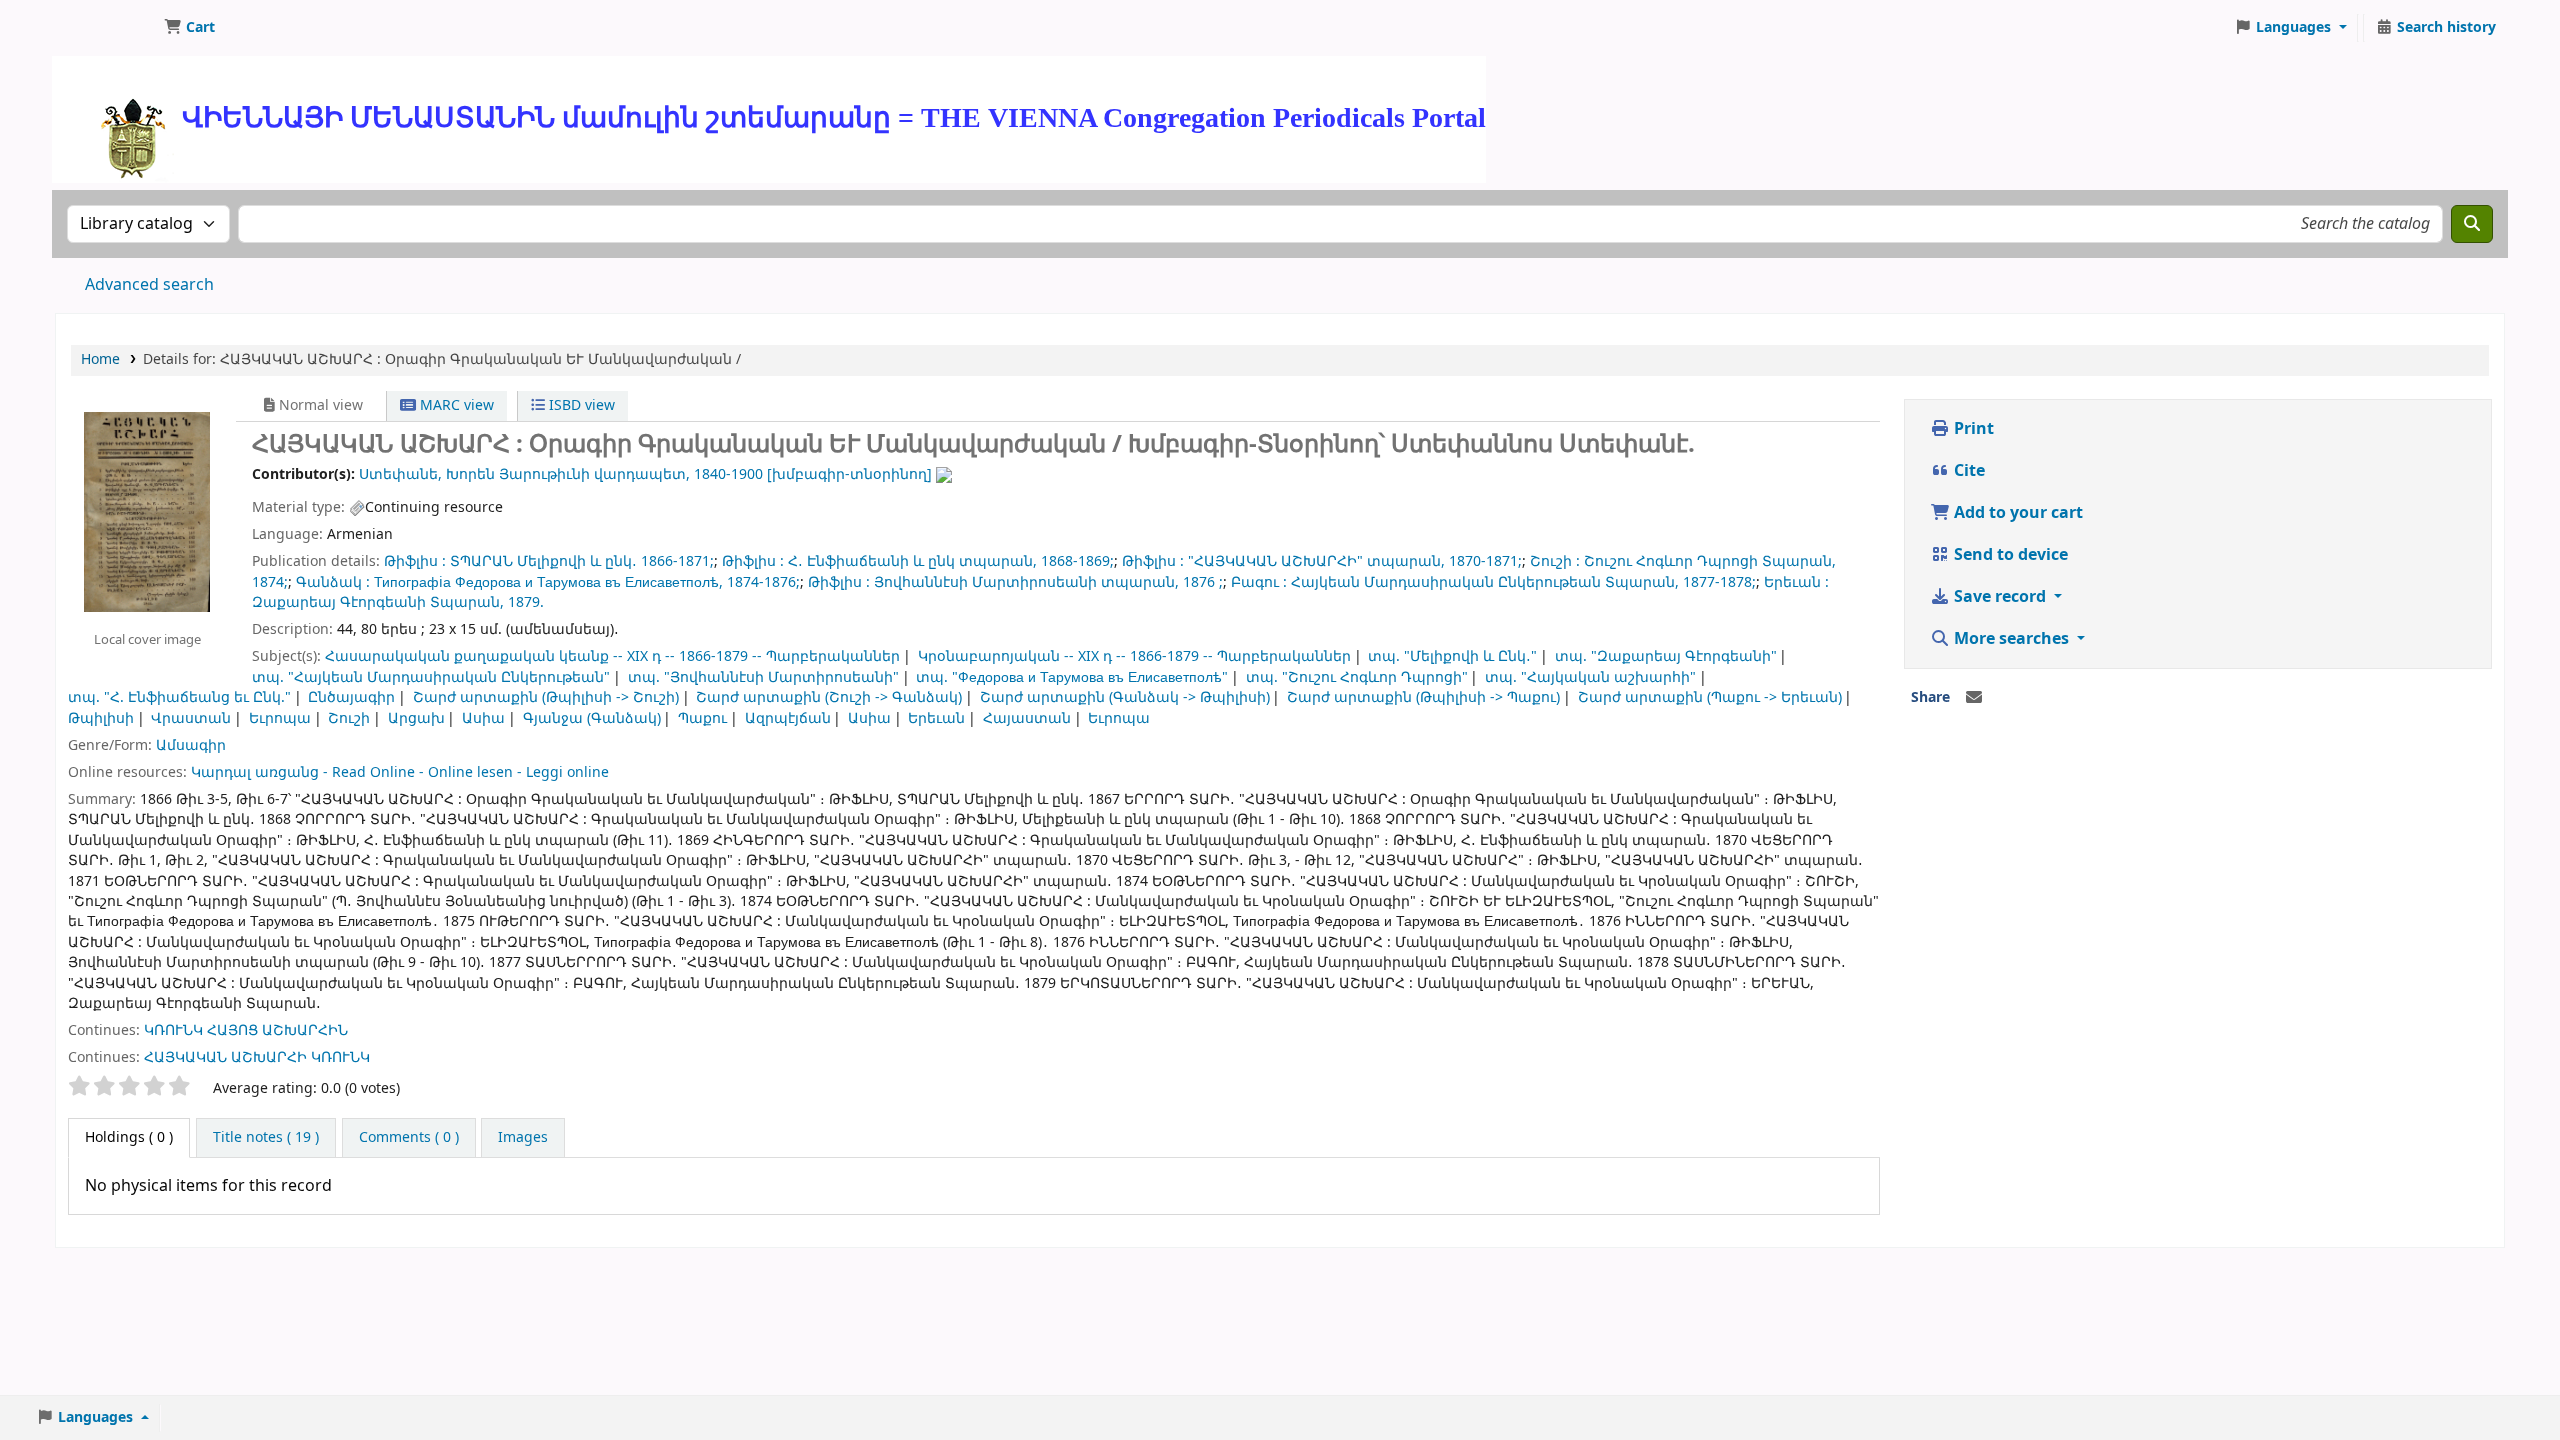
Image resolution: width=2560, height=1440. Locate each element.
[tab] (266, 1138)
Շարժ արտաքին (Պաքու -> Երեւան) (1710, 697)
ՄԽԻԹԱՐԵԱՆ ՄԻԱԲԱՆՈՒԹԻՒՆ (106, 28)
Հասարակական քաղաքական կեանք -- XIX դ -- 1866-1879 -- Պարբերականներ (612, 656)
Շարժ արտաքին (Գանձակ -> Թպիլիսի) (1125, 697)
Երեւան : (1796, 582)
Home (100, 359)
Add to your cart (2016, 513)
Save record (2000, 597)
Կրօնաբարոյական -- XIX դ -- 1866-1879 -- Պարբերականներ (1134, 656)
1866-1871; (677, 561)
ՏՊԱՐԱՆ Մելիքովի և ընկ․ (543, 561)
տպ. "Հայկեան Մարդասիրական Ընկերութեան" (431, 677)
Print (1972, 429)
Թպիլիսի (101, 718)
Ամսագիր (191, 745)
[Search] (2472, 224)
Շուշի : (1555, 561)
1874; (270, 582)
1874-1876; (763, 582)
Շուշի (349, 718)
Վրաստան (191, 718)
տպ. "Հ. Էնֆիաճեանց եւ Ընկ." (179, 697)
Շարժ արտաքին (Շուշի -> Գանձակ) (829, 697)
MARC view (455, 405)
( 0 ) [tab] (129, 1137)
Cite (1967, 471)
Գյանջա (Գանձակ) (592, 718)
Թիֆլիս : (415, 561)
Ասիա (483, 718)
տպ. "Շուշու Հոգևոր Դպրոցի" (1357, 677)
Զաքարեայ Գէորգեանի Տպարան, (378, 602)
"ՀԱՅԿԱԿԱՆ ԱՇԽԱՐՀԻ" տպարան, (1316, 561)
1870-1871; (1485, 561)
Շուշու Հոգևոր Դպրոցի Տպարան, (1710, 561)
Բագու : (1259, 582)
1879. (526, 602)
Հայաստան (1027, 718)
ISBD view (580, 405)
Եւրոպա (280, 718)
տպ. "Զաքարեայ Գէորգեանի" (1666, 656)
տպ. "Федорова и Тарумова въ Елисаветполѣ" (1072, 677)
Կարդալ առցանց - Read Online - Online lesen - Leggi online (400, 772)
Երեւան (936, 718)
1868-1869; (1077, 561)
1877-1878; (1719, 582)
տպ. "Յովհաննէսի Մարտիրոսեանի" (763, 677)
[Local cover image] (147, 511)
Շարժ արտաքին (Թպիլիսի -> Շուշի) (546, 697)
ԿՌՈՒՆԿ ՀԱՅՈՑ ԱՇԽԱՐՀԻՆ (246, 1030)
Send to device (2009, 555)
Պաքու (702, 718)
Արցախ (416, 718)
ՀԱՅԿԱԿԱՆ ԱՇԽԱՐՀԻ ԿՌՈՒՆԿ (257, 1057)
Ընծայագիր (351, 697)
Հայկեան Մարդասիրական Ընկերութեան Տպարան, (1485, 582)
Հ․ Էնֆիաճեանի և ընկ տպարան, (912, 561)
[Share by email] (1974, 698)
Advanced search (149, 285)
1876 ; (1203, 582)
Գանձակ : (333, 582)
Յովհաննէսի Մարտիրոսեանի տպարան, (1026, 582)
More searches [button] (2011, 639)
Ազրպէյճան (788, 718)
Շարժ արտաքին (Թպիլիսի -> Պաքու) (1423, 697)
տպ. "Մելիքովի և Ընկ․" (1452, 656)
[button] (189, 28)
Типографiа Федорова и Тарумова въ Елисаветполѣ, (548, 582)
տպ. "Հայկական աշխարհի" (1590, 677)
